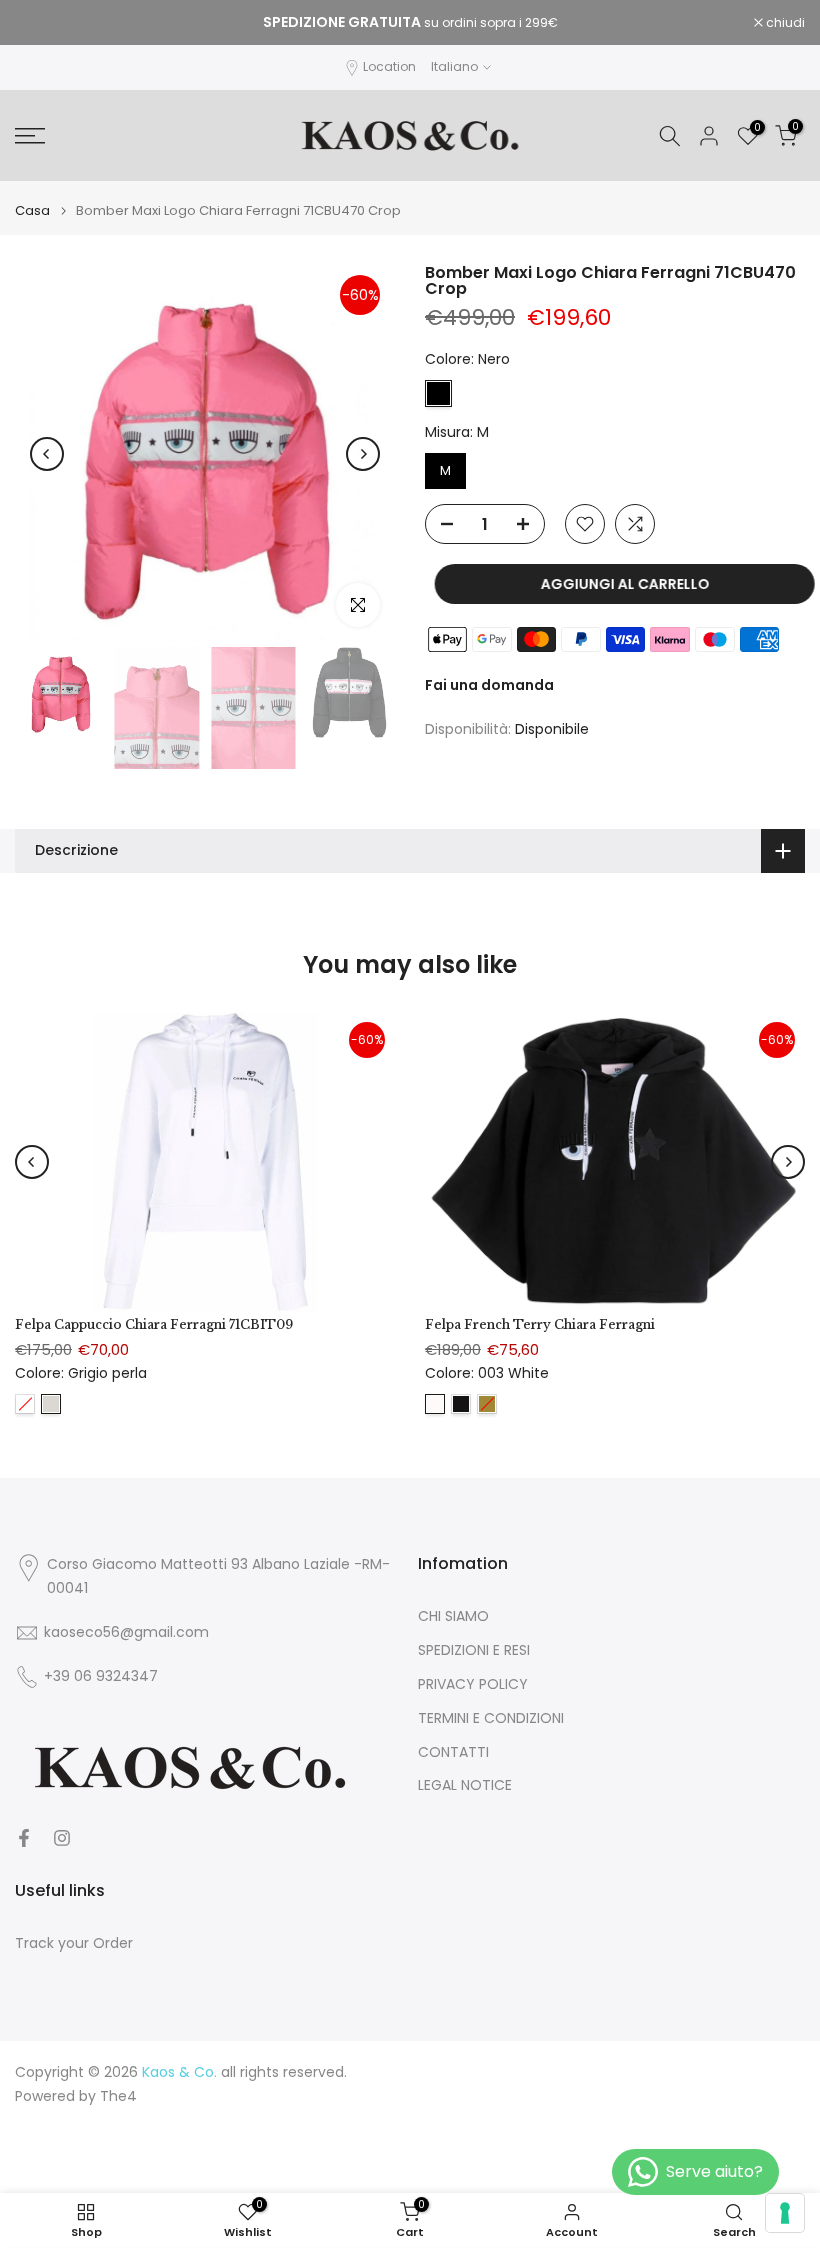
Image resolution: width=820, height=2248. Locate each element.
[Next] (363, 454)
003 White (435, 1403)
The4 (118, 2096)
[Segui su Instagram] (62, 1838)
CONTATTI (453, 1752)
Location (389, 66)
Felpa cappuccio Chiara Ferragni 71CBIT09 (154, 1324)
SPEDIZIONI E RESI (474, 1650)
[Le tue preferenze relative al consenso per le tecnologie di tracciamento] (785, 2213)
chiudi (45, 23)
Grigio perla (51, 1403)
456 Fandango (487, 1403)
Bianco (25, 1403)
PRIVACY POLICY (473, 1684)
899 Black (461, 1403)
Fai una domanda (489, 685)
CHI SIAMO (453, 1616)
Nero (438, 393)
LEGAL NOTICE (465, 1785)
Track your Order (74, 1943)
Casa (32, 210)
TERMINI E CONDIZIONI (491, 1718)
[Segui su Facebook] (24, 1838)
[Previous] (47, 454)
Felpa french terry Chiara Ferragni (540, 1324)
